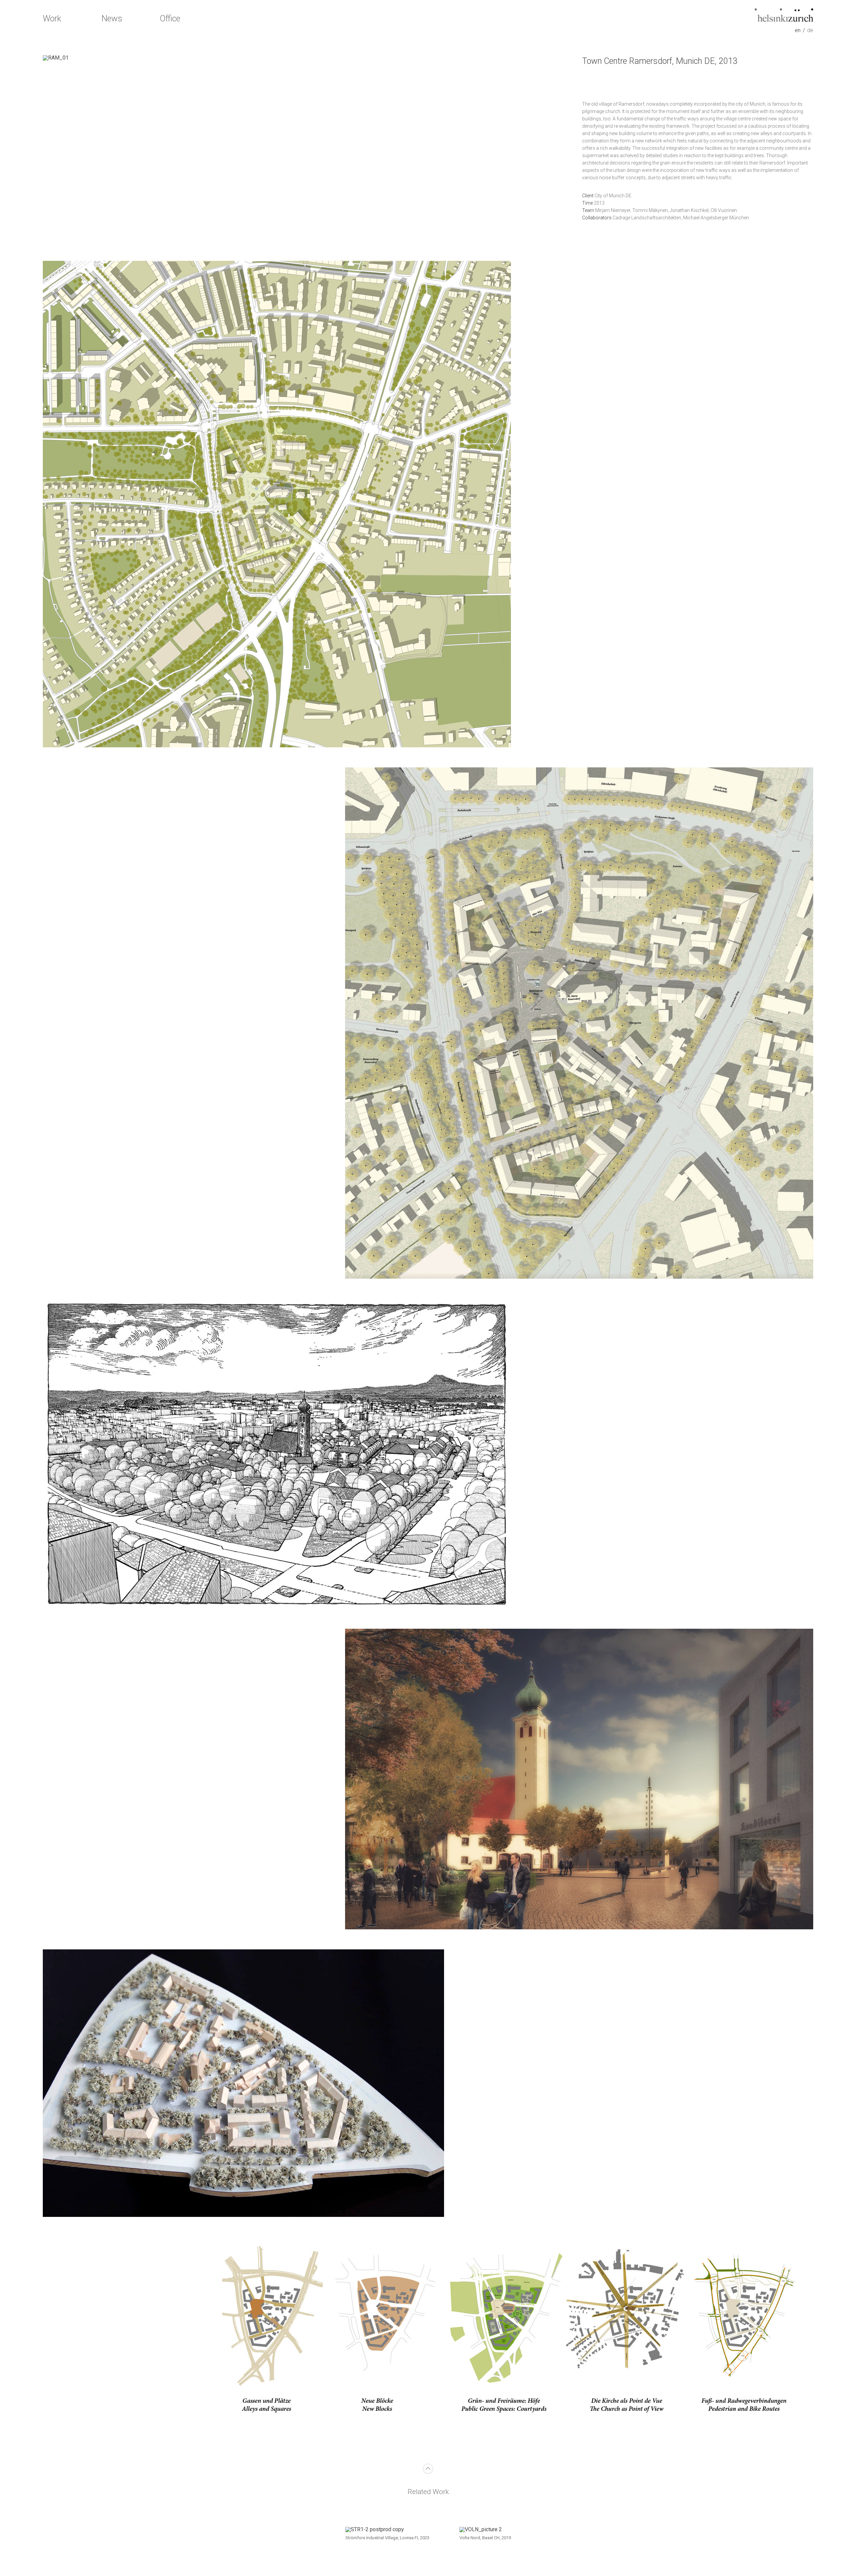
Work (52, 19)
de (810, 30)
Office (170, 19)
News (112, 19)
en (798, 30)
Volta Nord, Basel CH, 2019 (485, 2538)
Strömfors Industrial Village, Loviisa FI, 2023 (387, 2538)
